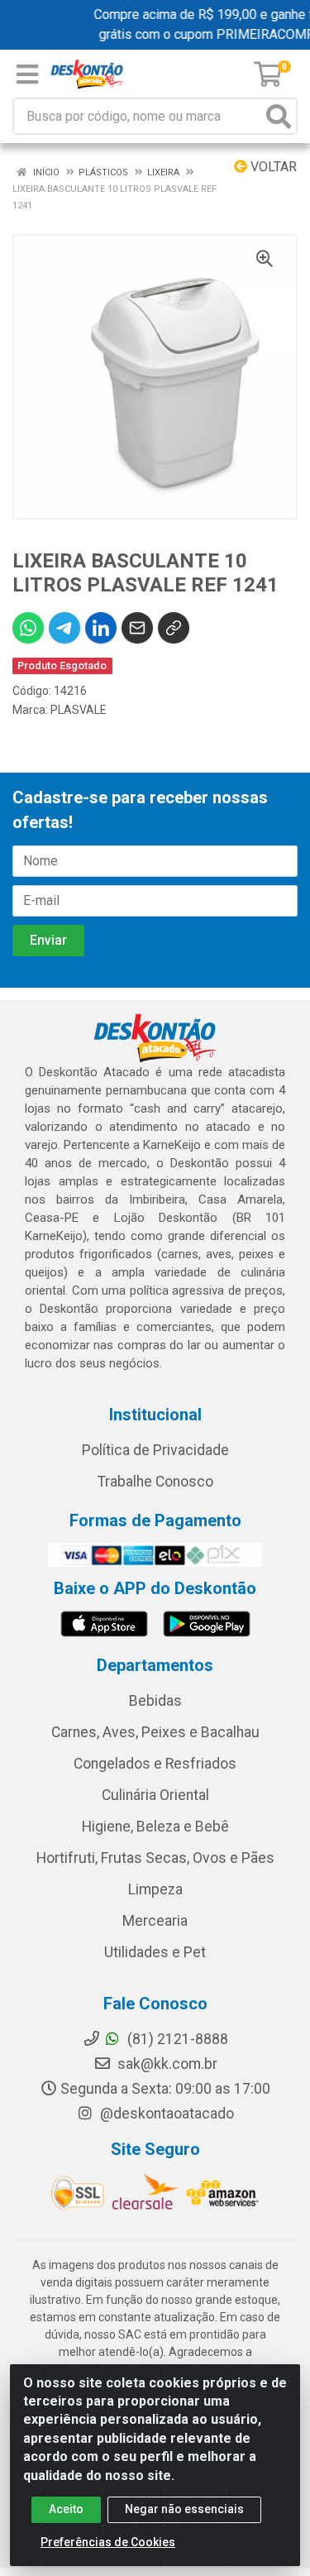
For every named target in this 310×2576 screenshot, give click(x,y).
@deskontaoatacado (165, 2114)
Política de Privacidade (155, 1450)
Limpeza (155, 1889)
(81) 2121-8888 (176, 2039)
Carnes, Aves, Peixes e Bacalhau (155, 1732)
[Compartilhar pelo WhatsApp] (28, 628)
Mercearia (155, 1921)
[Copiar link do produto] (174, 628)
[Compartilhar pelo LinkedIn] (101, 628)
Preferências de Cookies (108, 2542)
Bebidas (155, 1701)
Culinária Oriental (155, 1795)
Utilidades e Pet (155, 1952)
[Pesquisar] (279, 116)
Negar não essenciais (184, 2509)
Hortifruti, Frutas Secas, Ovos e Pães (155, 1858)
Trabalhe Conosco (155, 1482)
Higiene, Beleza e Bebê (155, 1827)
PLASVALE (79, 710)
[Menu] (27, 74)
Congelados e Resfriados (155, 1764)
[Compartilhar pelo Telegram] (64, 628)
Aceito (66, 2509)
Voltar (272, 167)
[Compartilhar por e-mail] (137, 628)
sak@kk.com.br (166, 2064)
